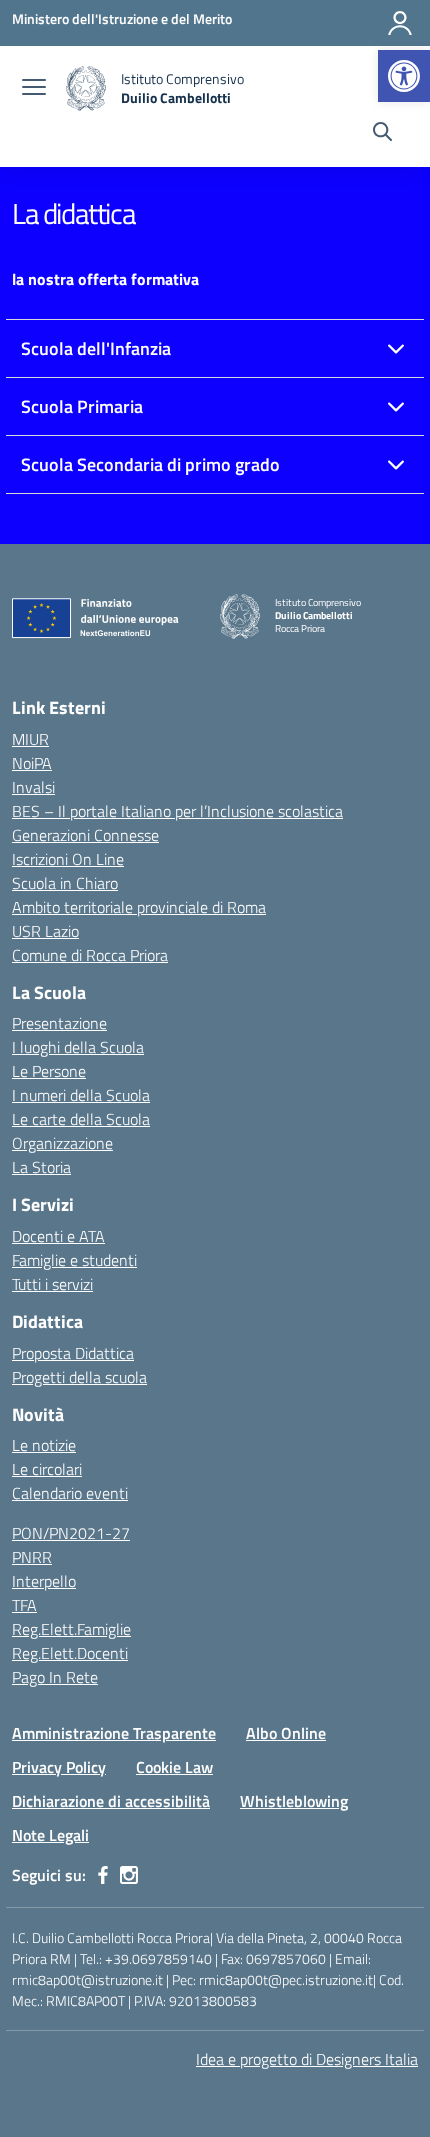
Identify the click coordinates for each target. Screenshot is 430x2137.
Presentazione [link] (59, 1023)
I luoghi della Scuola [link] (78, 1047)
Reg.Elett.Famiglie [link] (71, 1629)
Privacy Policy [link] (59, 1767)
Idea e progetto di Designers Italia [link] (307, 2059)
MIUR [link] (30, 739)
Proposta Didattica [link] (73, 1353)
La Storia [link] (41, 1167)
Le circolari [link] (47, 1469)
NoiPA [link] (32, 763)
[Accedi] (400, 23)
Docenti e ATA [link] (58, 1236)
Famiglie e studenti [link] (74, 1260)
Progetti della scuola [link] (79, 1377)
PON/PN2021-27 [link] (71, 1533)
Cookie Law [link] (174, 1767)
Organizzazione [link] (62, 1143)
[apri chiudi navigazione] (34, 89)
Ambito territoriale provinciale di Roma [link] (139, 907)
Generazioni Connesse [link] (85, 835)
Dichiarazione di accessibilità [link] (111, 1801)
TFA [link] (24, 1605)
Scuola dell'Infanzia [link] (96, 348)
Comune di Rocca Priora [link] (90, 955)
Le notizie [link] (44, 1445)
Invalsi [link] (33, 787)
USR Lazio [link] (45, 931)
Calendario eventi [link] (70, 1493)
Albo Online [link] (286, 1733)
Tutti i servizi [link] (52, 1284)
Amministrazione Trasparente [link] (114, 1733)
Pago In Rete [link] (55, 1677)
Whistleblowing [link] (294, 1801)
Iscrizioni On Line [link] (68, 859)
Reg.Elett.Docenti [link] (70, 1653)
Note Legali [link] (50, 1835)
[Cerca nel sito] (382, 134)
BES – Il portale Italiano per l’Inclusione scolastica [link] (177, 811)
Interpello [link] (44, 1581)
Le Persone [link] (49, 1071)
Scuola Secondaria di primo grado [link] (150, 464)
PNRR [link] (32, 1557)
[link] (404, 76)
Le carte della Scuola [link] (81, 1119)
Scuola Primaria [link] (82, 406)
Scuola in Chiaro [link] (65, 883)
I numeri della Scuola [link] (81, 1095)
